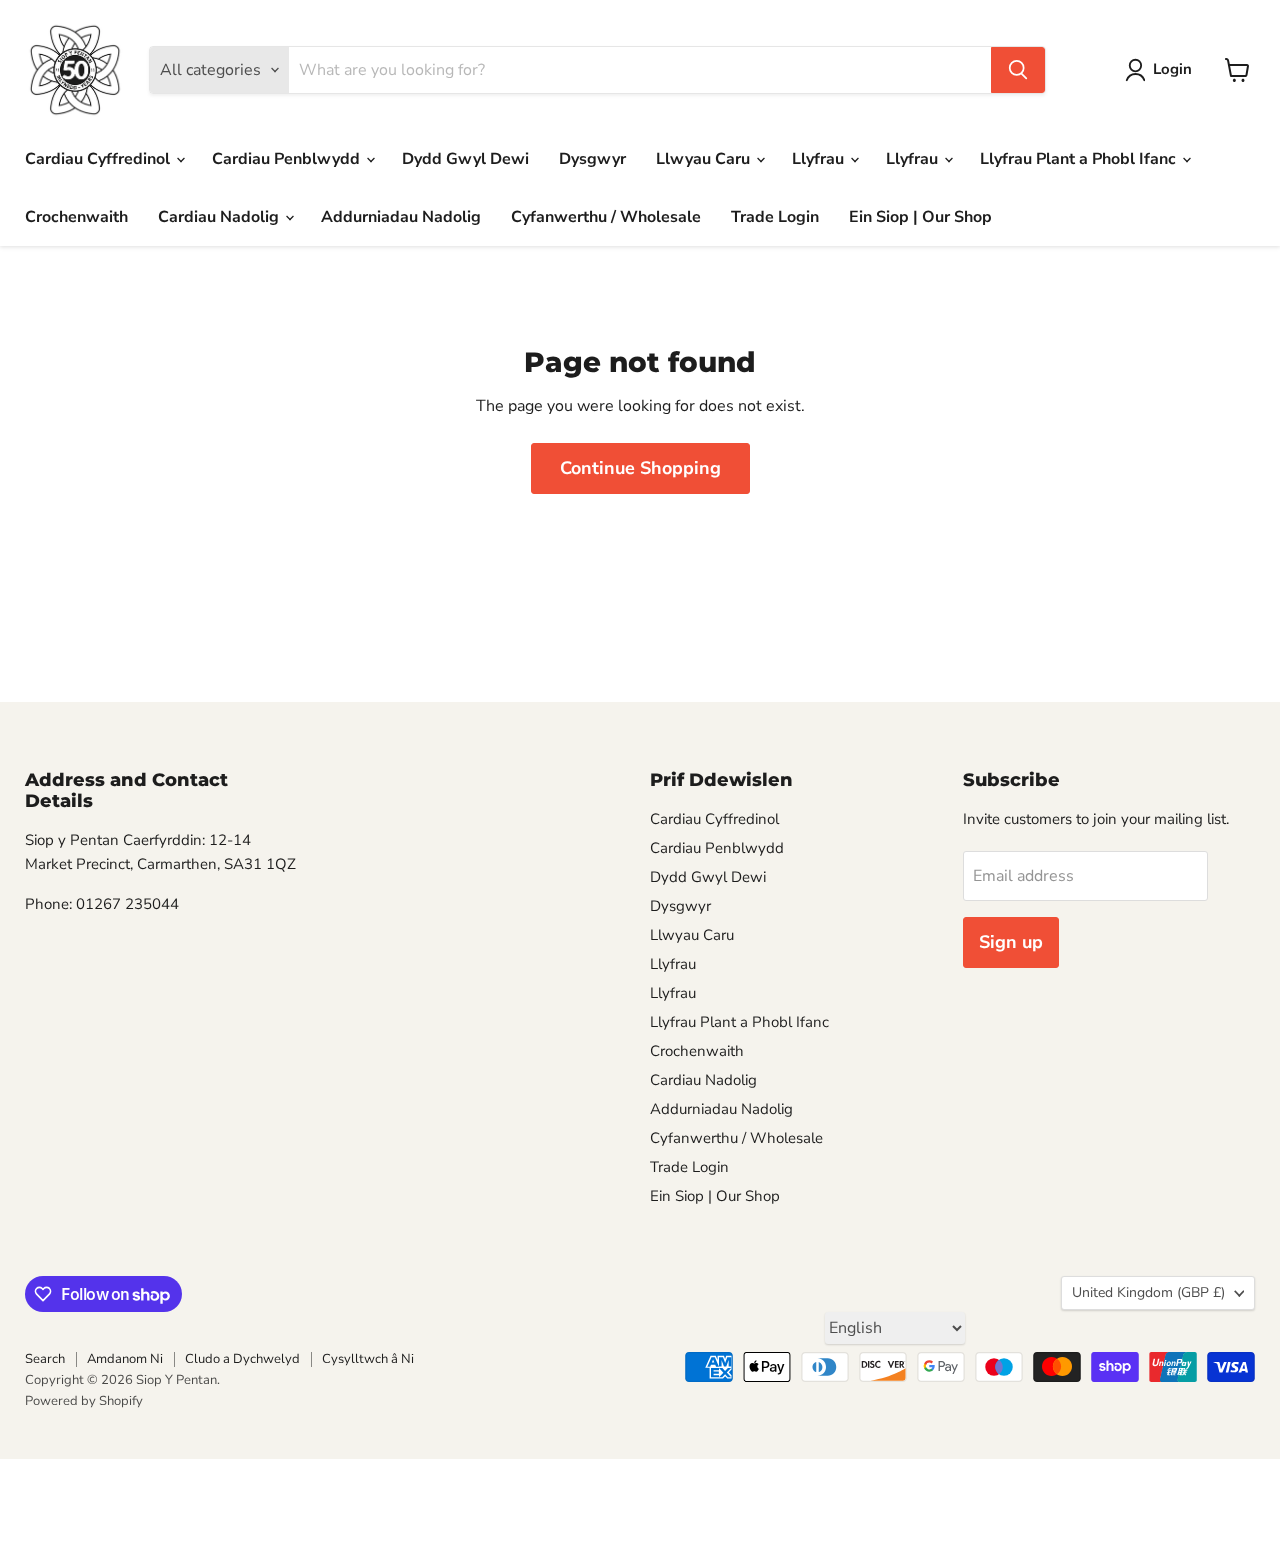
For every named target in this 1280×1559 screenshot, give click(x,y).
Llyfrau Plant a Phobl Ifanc (1080, 159)
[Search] (1018, 70)
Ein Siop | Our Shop (920, 217)
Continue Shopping (640, 468)
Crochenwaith (76, 217)
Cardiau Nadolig (220, 217)
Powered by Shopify (84, 1401)
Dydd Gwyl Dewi (465, 159)
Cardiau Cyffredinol (99, 159)
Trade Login (775, 217)
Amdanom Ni (125, 1359)
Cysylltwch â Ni (368, 1359)
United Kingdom (1148, 1292)
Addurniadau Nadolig (401, 217)
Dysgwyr (592, 159)
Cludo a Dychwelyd (242, 1359)
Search (45, 1359)
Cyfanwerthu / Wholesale (606, 217)
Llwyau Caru (705, 159)
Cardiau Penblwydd (288, 159)
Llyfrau (820, 159)
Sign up (1011, 942)
